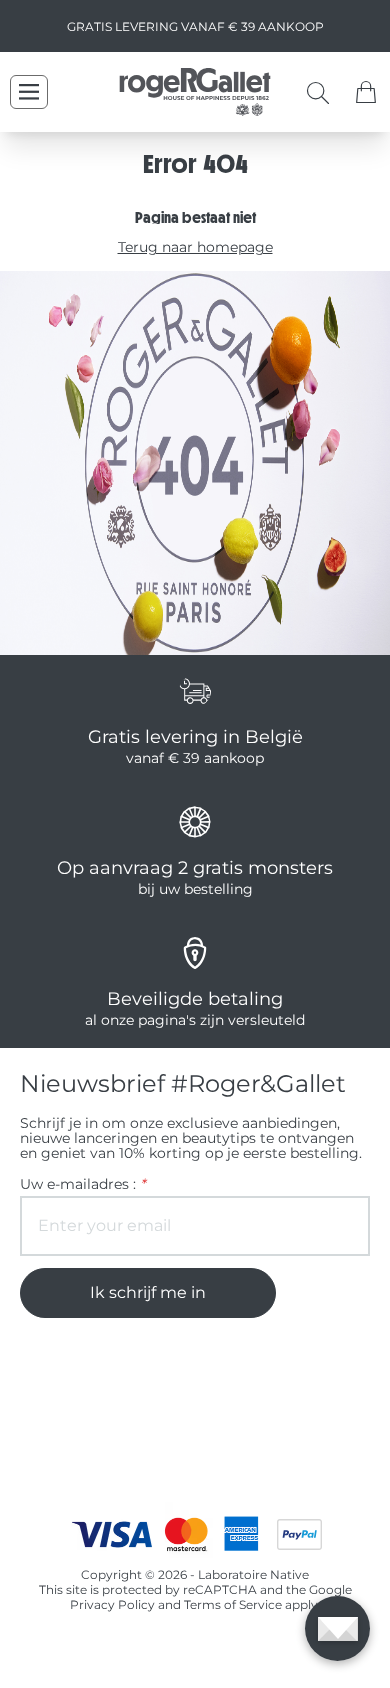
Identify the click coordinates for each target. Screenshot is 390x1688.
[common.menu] (29, 92)
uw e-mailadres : (82, 1184)
